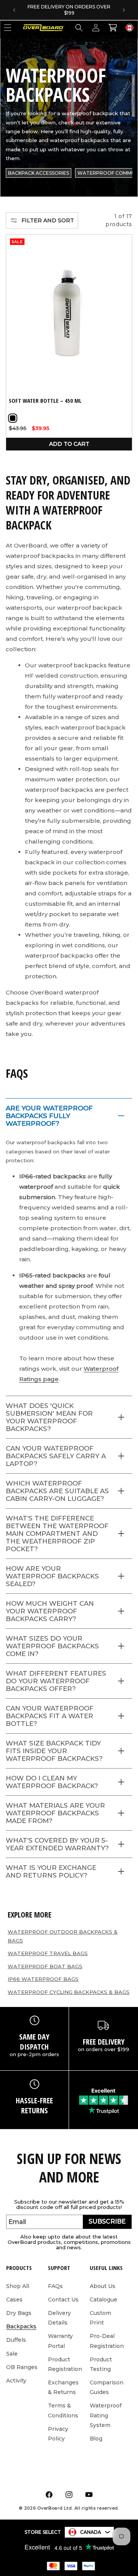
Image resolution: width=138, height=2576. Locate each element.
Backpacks (21, 2326)
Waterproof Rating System (106, 2415)
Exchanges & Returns (63, 2387)
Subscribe (107, 2221)
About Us (103, 2286)
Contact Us (63, 2300)
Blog (96, 2439)
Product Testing (101, 2364)
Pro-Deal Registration (107, 2341)
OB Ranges (22, 2367)
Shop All (18, 2286)
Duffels (16, 2340)
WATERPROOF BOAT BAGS (45, 1966)
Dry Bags (19, 2313)
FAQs (55, 2286)
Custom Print (100, 2318)
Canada (91, 2532)
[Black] (13, 418)
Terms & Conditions (63, 2410)
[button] (79, 28)
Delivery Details (59, 2318)
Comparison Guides (107, 2387)
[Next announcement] (124, 10)
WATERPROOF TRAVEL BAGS (48, 1953)
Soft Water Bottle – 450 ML (45, 401)
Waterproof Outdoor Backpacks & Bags (63, 1936)
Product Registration (65, 2364)
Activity (16, 2381)
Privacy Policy (58, 2434)
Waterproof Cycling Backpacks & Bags (69, 1992)
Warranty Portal (60, 2341)
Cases (14, 2300)
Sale (12, 2354)
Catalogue (103, 2300)
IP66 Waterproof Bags (43, 1979)
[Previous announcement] (14, 10)
